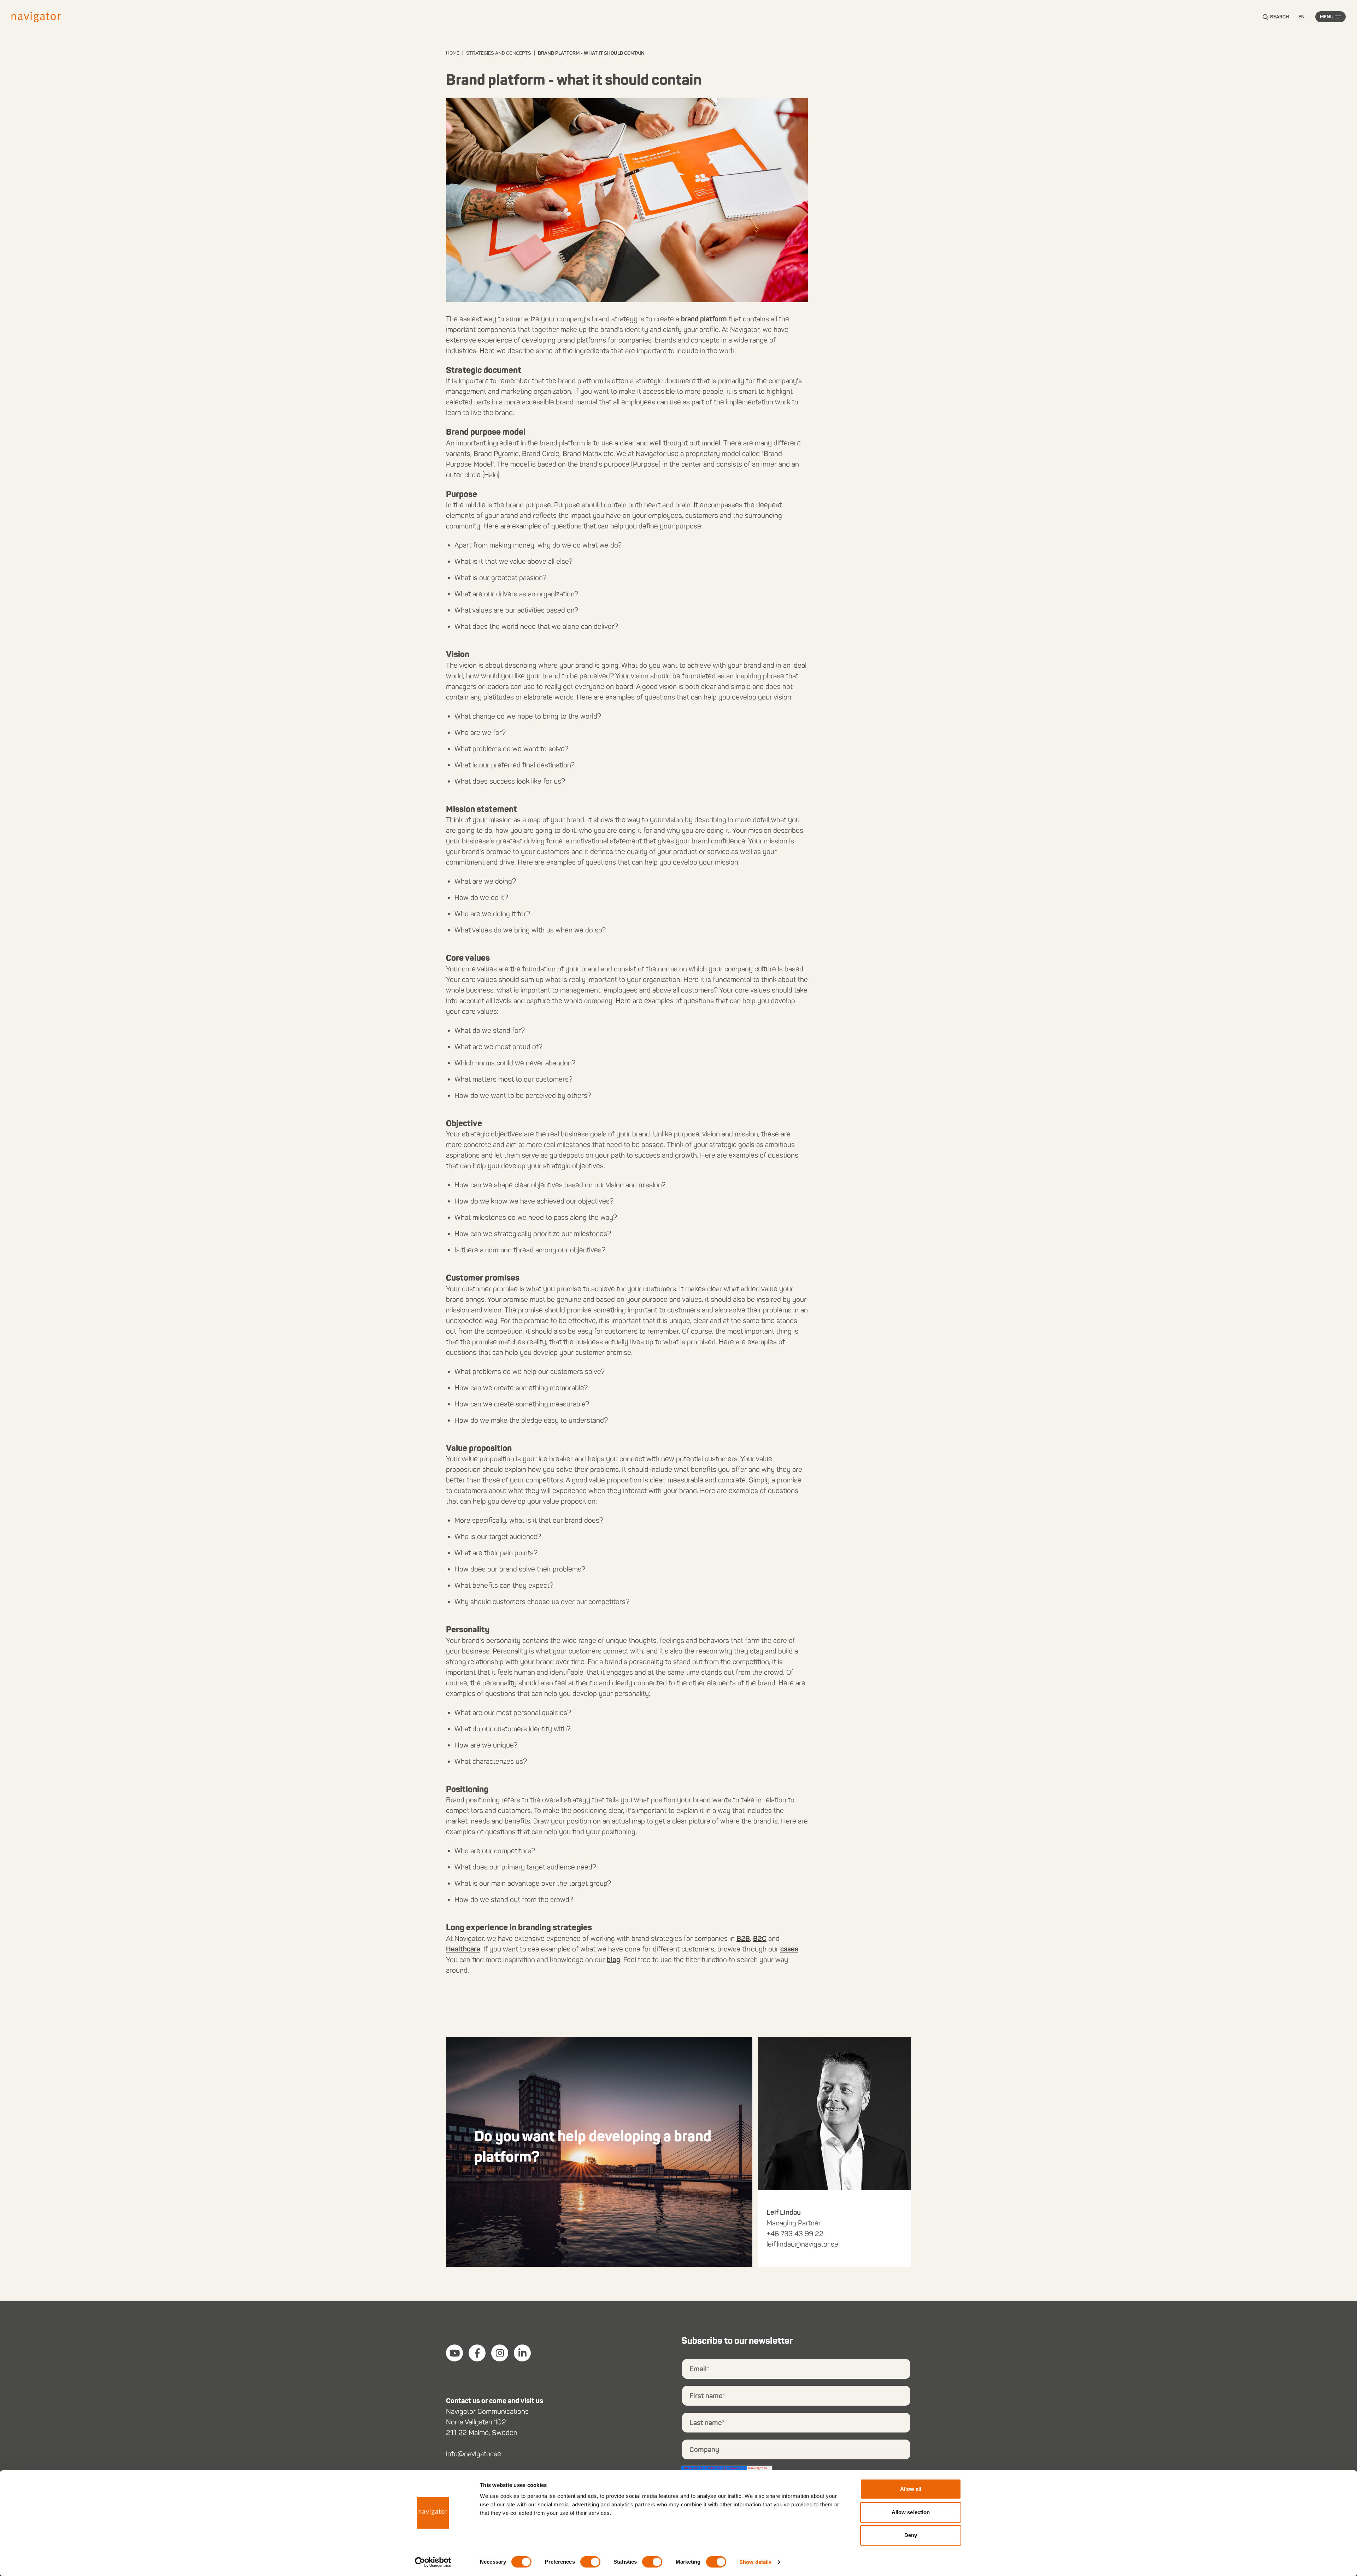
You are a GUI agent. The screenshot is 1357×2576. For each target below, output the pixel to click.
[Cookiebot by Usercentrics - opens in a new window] (433, 2562)
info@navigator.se (474, 2454)
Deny (911, 2535)
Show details (755, 2562)
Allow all (911, 2489)
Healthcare (463, 1949)
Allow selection (911, 2512)
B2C (760, 1938)
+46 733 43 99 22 (795, 2233)
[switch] (590, 2562)
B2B (743, 1938)
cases (789, 1949)
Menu (1327, 17)
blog (613, 1960)
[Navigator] (36, 17)
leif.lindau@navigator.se (802, 2244)
